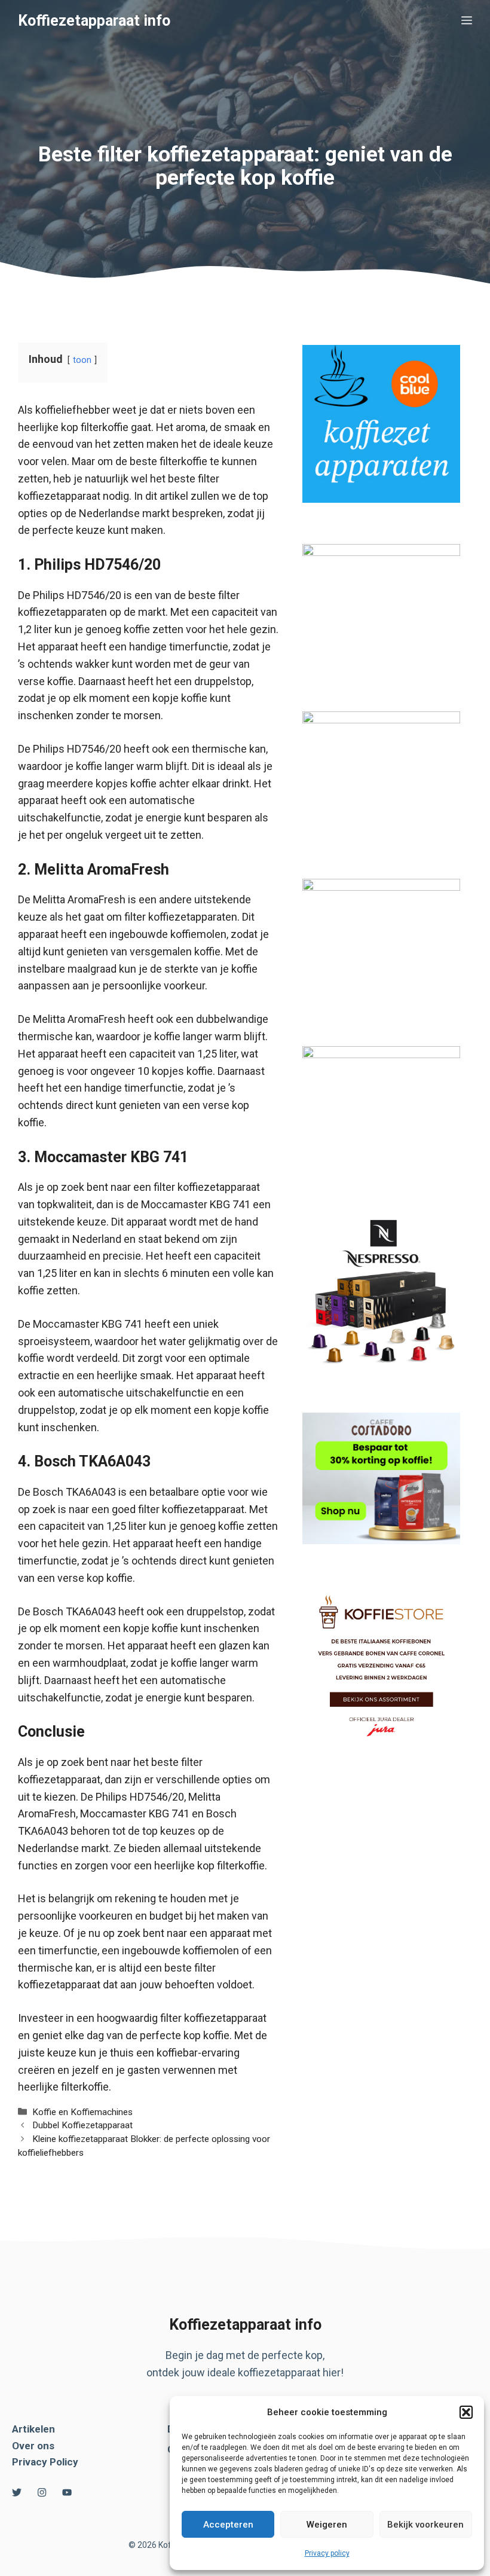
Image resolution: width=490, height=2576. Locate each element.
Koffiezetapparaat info (94, 21)
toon (82, 360)
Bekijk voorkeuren (425, 2525)
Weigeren (327, 2525)
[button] (466, 2412)
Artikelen (33, 2429)
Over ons (33, 2446)
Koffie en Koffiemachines (82, 2112)
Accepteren (228, 2525)
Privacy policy (327, 2553)
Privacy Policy (45, 2462)
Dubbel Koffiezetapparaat (82, 2125)
